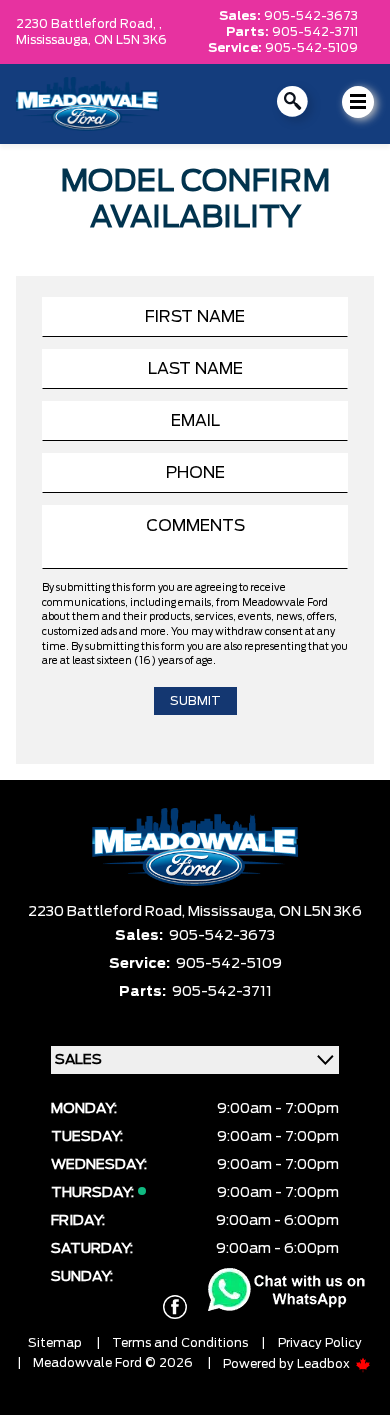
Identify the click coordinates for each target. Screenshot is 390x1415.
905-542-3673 (311, 16)
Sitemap (55, 1343)
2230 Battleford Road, (108, 912)
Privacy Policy (320, 1343)
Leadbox (325, 1364)
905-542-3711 (315, 32)
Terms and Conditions (180, 1343)
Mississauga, (55, 40)
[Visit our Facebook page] (175, 1307)
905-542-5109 (311, 48)
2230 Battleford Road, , (89, 24)
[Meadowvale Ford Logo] (87, 104)
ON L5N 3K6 (130, 40)
